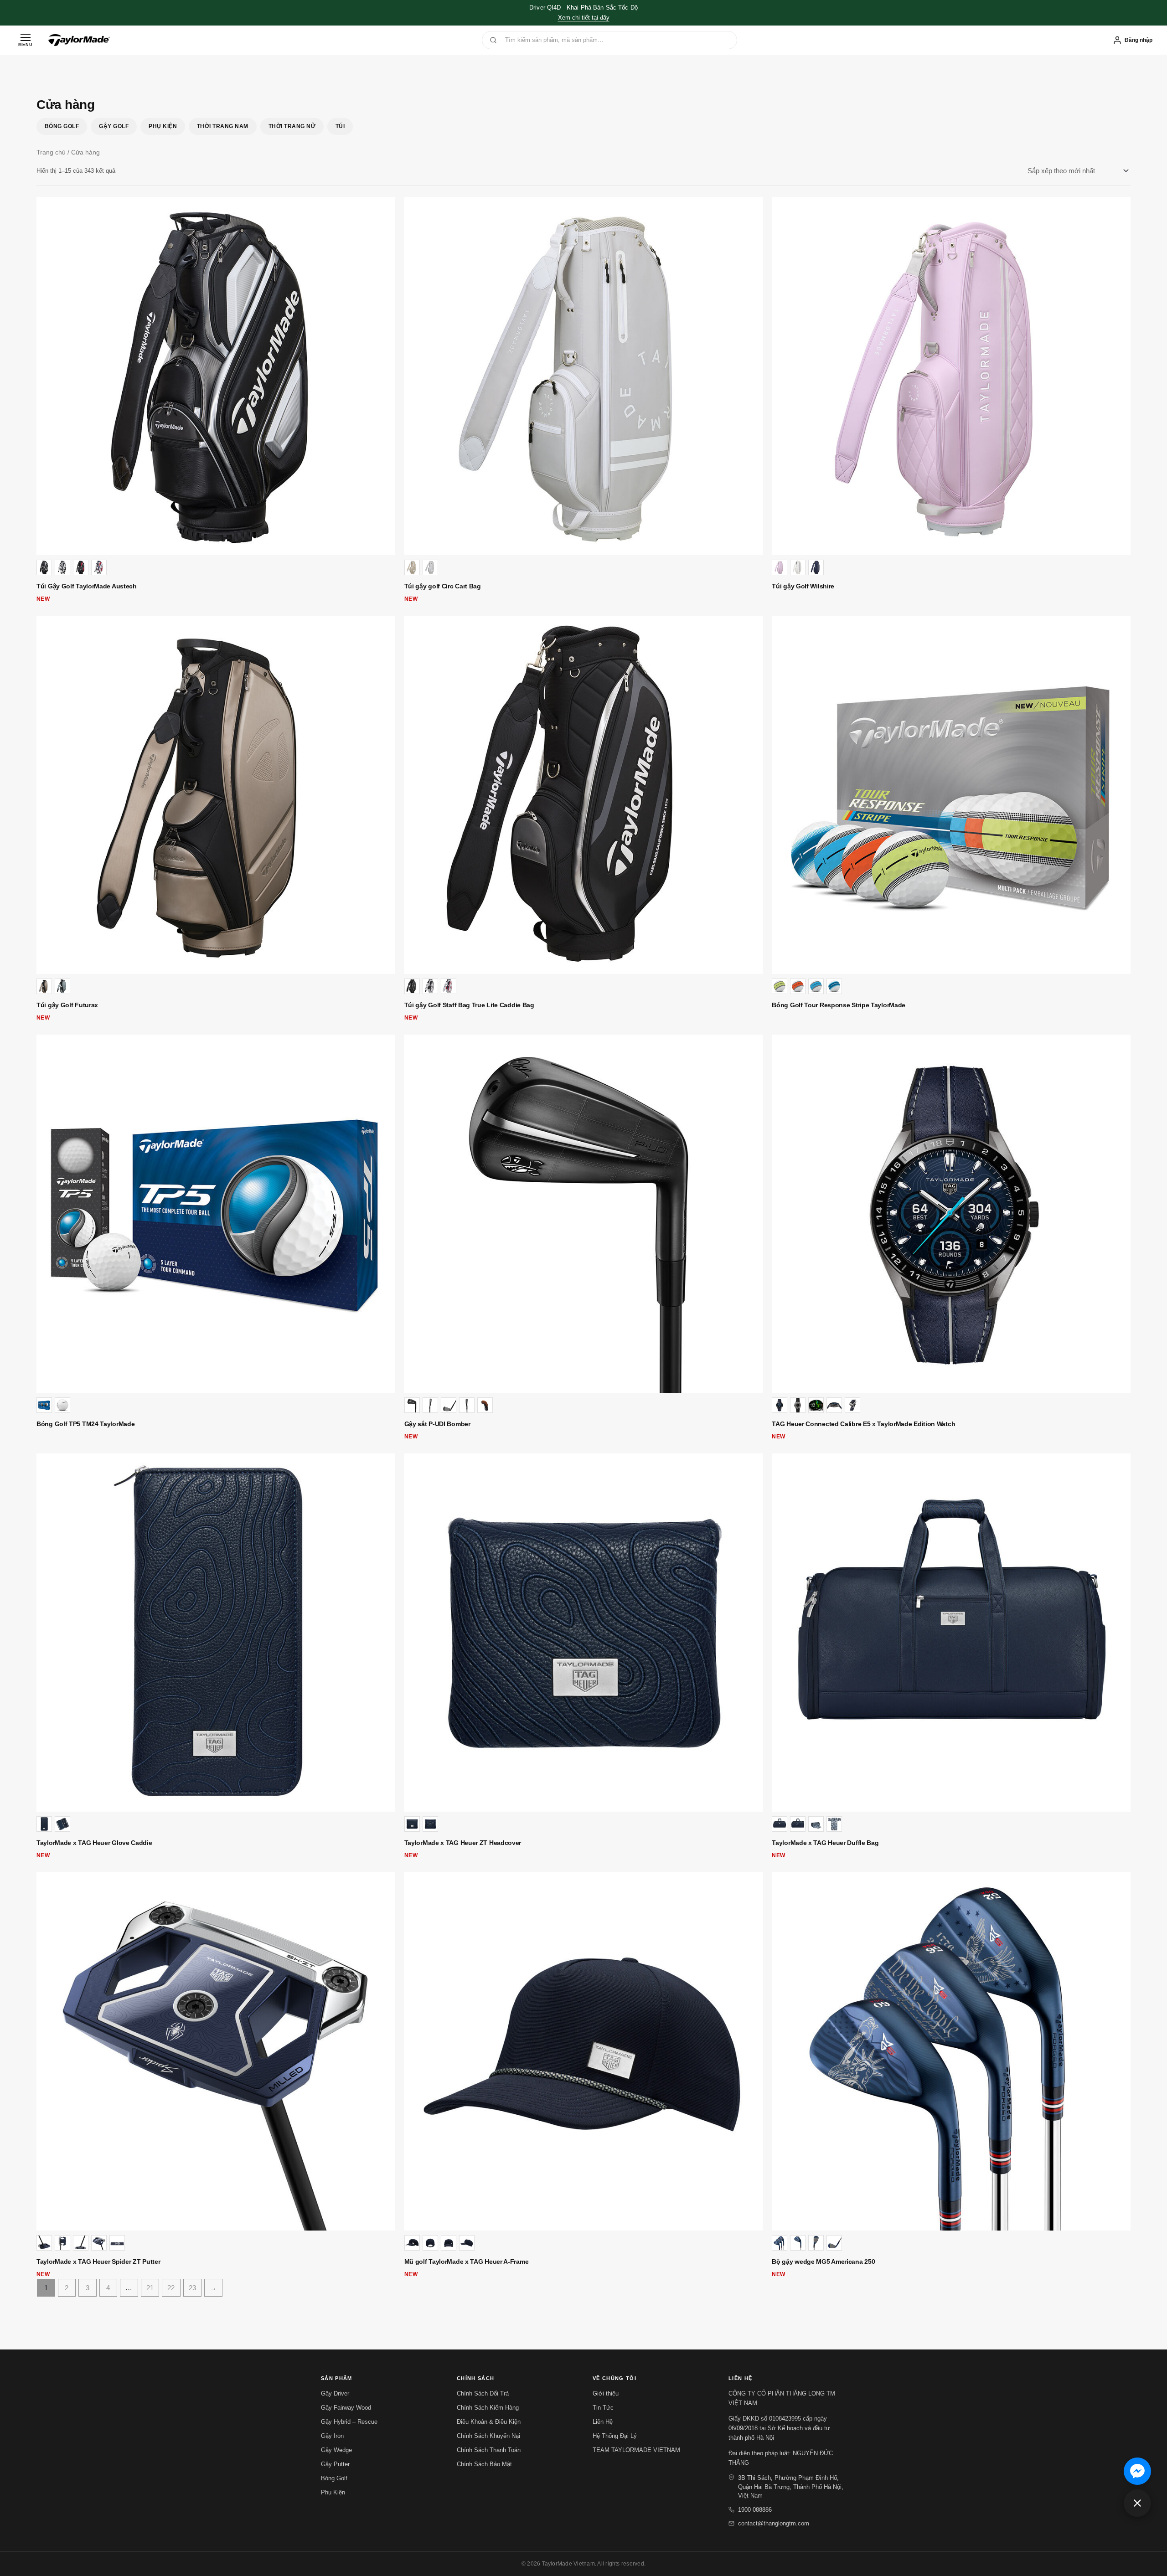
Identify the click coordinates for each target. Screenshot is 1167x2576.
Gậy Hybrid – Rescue (349, 2422)
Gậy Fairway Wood (346, 2408)
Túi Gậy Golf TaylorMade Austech (87, 586)
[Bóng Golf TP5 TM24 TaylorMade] (216, 1214)
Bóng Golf (62, 126)
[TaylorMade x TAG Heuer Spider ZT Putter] (216, 2052)
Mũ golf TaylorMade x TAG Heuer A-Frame (467, 2262)
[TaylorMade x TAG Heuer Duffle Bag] (951, 1633)
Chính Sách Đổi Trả (483, 2393)
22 (171, 2288)
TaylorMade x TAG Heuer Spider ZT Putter (98, 2262)
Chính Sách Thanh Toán (489, 2450)
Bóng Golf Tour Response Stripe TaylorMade (839, 1005)
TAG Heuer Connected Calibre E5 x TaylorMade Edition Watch (863, 1424)
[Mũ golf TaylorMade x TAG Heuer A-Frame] (584, 2052)
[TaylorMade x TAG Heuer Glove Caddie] (216, 1633)
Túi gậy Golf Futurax (67, 1005)
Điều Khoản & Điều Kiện (489, 2422)
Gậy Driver (335, 2393)
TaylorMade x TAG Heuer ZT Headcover (463, 1843)
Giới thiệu (606, 2393)
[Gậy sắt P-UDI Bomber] (584, 1214)
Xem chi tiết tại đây (584, 18)
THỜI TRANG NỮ (292, 126)
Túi (340, 126)
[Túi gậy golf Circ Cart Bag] (584, 376)
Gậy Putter (335, 2464)
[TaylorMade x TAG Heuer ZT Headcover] (584, 1633)
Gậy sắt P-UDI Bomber (437, 1424)
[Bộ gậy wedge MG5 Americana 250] (951, 2052)
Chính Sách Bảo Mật (484, 2464)
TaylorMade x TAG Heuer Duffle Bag (825, 1843)
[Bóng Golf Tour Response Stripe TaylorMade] (951, 795)
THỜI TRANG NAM (223, 126)
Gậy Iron (332, 2436)
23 (192, 2288)
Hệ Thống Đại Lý (615, 2436)
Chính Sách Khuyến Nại (488, 2436)
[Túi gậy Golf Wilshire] (951, 376)
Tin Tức (603, 2408)
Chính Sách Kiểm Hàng (488, 2408)
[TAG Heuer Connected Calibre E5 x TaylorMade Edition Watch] (951, 1214)
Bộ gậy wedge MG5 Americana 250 (823, 2262)
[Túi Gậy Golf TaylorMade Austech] (216, 376)
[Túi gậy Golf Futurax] (216, 795)
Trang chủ (51, 152)
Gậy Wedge (336, 2450)
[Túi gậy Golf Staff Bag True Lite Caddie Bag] (584, 795)
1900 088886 (755, 2510)
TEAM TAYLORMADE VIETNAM (636, 2450)
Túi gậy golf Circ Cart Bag (443, 586)
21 (150, 2288)
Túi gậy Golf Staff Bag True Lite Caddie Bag (469, 1005)
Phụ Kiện (163, 126)
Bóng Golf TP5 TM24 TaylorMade (85, 1424)
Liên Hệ (603, 2422)
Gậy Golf (114, 126)
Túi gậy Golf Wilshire (803, 586)
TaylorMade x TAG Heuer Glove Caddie (94, 1843)
